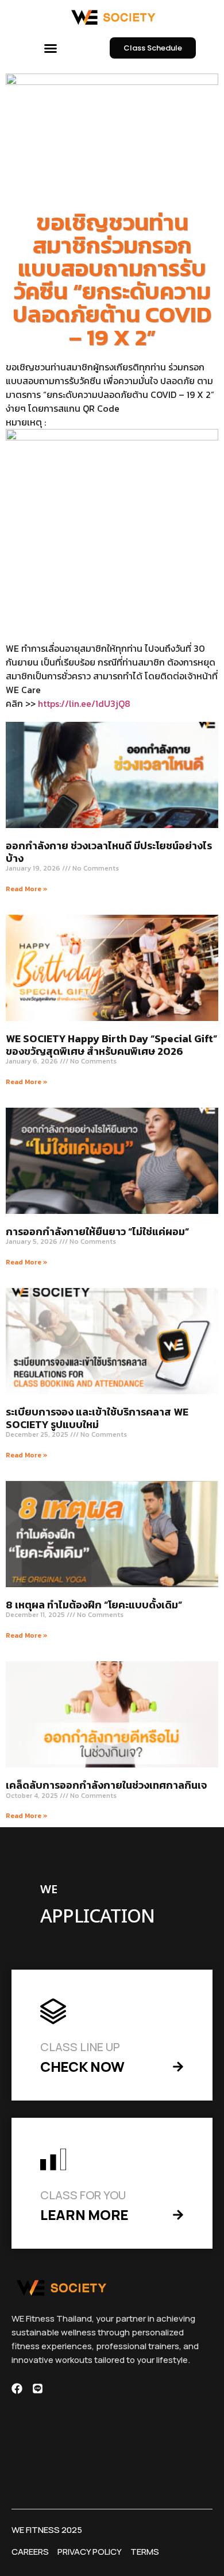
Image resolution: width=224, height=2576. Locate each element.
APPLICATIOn (97, 1917)
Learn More (84, 2215)
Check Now (82, 2066)
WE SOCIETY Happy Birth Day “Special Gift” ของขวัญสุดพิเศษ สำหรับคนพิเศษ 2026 (111, 1045)
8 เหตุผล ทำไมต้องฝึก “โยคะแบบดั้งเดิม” (94, 1605)
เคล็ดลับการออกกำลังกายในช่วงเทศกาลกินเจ (106, 1785)
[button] (51, 48)
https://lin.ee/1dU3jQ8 (84, 703)
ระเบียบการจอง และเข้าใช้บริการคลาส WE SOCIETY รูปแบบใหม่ (97, 1418)
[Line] (38, 2389)
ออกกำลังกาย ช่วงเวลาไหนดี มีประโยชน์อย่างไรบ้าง (109, 852)
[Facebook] (17, 2389)
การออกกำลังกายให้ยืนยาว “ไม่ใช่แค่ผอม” (97, 1231)
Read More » (27, 889)
